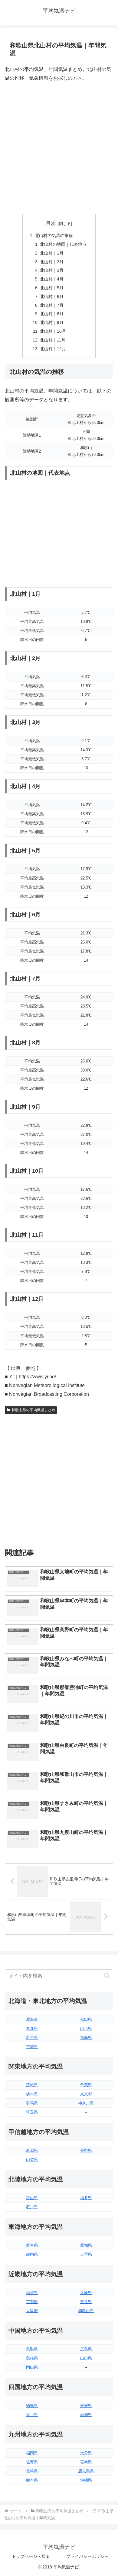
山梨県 (32, 2159)
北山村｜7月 (52, 305)
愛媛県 (86, 2406)
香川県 (32, 2415)
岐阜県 (32, 2245)
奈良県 (86, 2302)
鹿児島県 (86, 2471)
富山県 (32, 2198)
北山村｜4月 (52, 279)
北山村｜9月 (52, 322)
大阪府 (32, 2311)
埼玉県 (32, 2112)
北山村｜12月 (53, 349)
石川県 (32, 2207)
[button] (107, 1976)
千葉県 (86, 2085)
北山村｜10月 (53, 331)
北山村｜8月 (52, 314)
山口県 (86, 2358)
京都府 (32, 2302)
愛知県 (86, 2245)
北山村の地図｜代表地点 (63, 244)
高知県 (86, 2415)
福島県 (86, 2038)
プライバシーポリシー (87, 2556)
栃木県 (32, 2094)
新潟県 (32, 2150)
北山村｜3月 (52, 270)
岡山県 (32, 2367)
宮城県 (32, 2047)
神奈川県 (86, 2103)
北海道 (32, 2019)
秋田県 (86, 2019)
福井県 (86, 2198)
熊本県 (32, 2480)
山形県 (86, 2028)
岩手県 (32, 2038)
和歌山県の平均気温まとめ (33, 1410)
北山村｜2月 (52, 262)
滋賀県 (32, 2293)
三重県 (86, 2254)
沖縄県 (86, 2480)
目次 (51, 223)
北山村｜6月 (52, 296)
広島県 (86, 2349)
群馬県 (32, 2103)
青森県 (32, 2028)
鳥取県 (32, 2349)
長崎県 (32, 2471)
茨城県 (32, 2085)
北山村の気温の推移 (54, 235)
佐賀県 (32, 2462)
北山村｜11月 (53, 340)
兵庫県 (86, 2293)
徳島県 (32, 2406)
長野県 (86, 2150)
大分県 (86, 2453)
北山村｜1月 (52, 253)
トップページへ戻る (31, 2556)
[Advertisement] (59, 148)
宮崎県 (86, 2462)
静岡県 (32, 2254)
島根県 (32, 2358)
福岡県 (32, 2453)
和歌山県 (86, 2311)
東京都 (86, 2094)
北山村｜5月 (52, 288)
